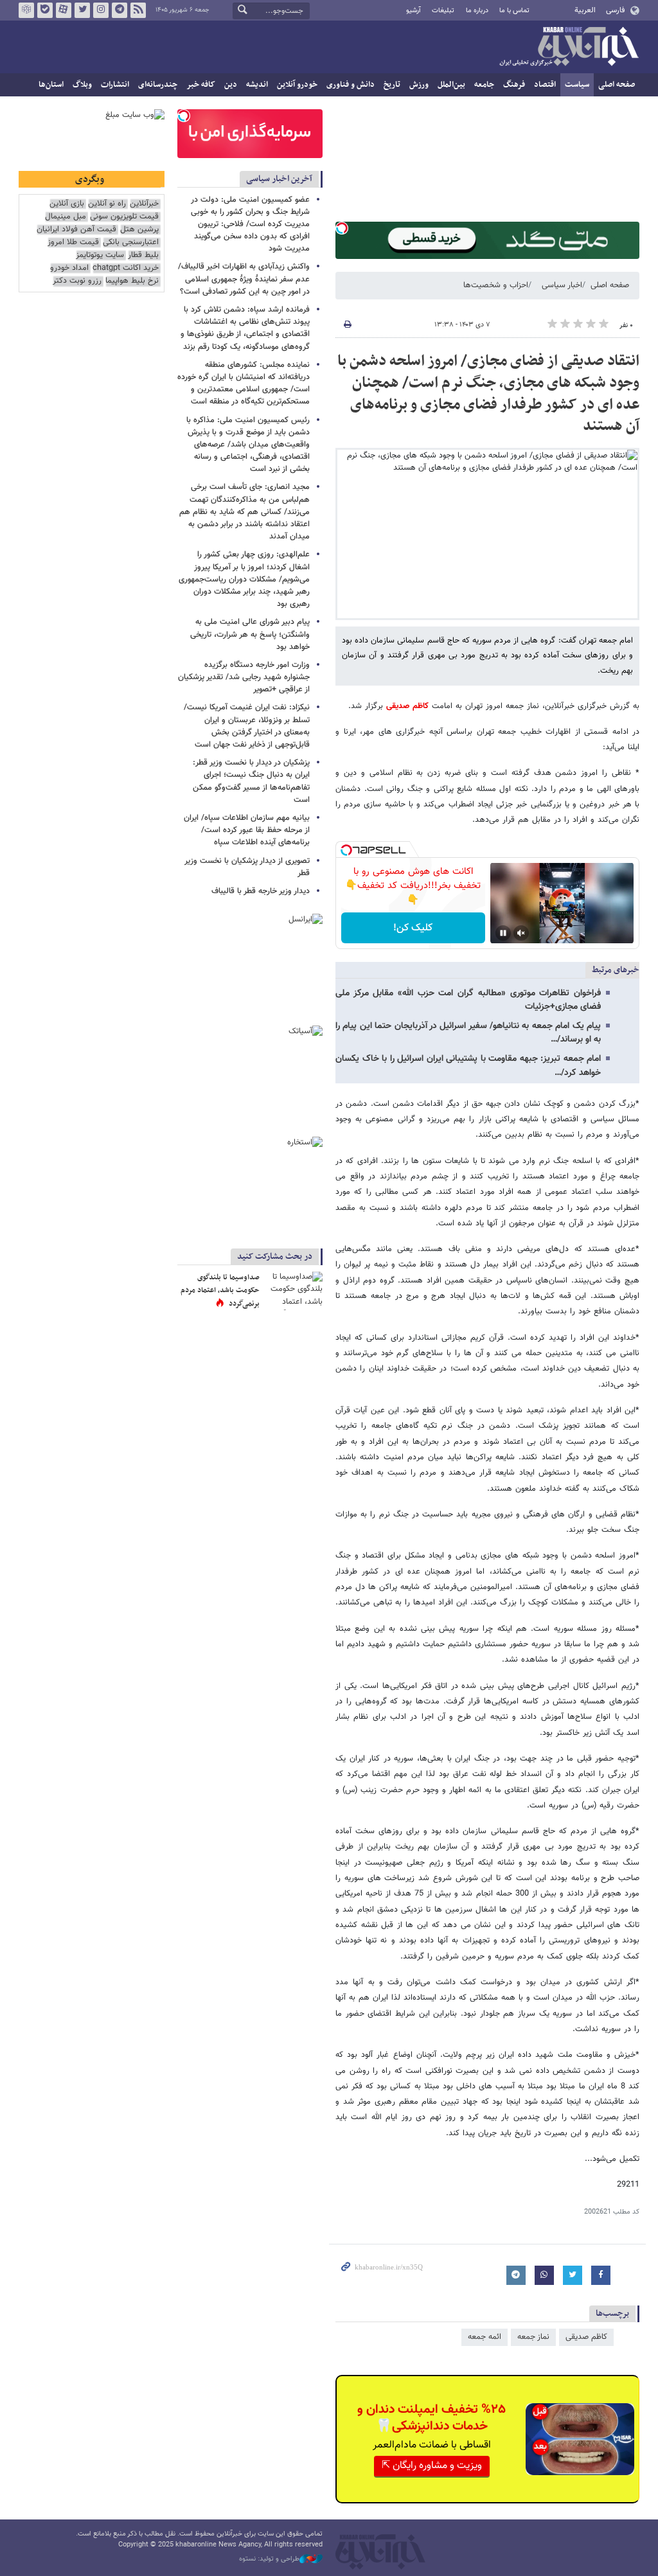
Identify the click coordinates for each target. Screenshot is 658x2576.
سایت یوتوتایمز (100, 255)
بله (45, 10)
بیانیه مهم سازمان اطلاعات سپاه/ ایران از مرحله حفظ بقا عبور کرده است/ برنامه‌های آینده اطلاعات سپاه (247, 830)
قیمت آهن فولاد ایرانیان (76, 230)
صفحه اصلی (617, 85)
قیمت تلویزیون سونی (124, 217)
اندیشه (257, 85)
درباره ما (477, 11)
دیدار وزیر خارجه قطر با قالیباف (261, 891)
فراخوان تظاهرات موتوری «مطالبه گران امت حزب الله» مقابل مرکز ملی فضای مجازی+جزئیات (468, 1000)
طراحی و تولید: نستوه (269, 2559)
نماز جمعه (533, 2337)
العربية (585, 10)
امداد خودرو (69, 268)
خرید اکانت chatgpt (126, 268)
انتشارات (115, 85)
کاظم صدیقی (407, 706)
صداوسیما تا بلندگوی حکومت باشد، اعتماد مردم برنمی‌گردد (220, 1291)
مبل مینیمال (66, 217)
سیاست (577, 85)
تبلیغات (443, 11)
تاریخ (392, 85)
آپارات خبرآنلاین (64, 10)
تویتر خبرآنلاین (82, 10)
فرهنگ (514, 85)
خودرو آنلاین (297, 85)
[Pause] (503, 933)
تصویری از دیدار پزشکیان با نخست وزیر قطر (247, 867)
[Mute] (521, 933)
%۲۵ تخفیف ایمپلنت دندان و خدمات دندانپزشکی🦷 (431, 2418)
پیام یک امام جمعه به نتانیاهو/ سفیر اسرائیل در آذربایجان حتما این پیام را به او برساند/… (468, 1033)
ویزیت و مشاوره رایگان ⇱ (432, 2466)
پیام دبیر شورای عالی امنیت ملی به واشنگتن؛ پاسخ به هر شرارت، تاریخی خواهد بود (250, 634)
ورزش (419, 85)
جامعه (484, 85)
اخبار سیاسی (562, 285)
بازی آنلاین (67, 204)
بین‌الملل (451, 85)
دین (231, 85)
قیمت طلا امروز (73, 243)
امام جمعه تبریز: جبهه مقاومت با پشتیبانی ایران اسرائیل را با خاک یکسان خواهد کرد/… (468, 1066)
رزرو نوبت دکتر (77, 281)
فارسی (615, 10)
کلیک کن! (413, 928)
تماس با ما (514, 11)
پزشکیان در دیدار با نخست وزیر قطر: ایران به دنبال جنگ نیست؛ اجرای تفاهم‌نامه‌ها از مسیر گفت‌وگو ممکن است (251, 781)
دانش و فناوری (351, 85)
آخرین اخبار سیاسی (279, 179)
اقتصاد (545, 85)
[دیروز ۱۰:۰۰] (294, 1291)
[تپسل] (342, 228)
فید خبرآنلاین (138, 10)
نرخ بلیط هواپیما (132, 281)
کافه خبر (201, 85)
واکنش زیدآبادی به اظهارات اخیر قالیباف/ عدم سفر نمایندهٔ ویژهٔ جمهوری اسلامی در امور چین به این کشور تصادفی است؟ (244, 279)
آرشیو (413, 11)
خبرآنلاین (569, 48)
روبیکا (26, 10)
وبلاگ (82, 85)
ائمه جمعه (485, 2337)
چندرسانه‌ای (158, 85)
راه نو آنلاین (107, 204)
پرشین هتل (139, 230)
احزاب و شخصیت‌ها (496, 285)
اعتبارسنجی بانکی (131, 243)
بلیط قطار (143, 255)
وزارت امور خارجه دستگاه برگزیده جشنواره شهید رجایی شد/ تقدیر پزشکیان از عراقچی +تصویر (244, 677)
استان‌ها (51, 85)
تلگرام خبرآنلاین (120, 10)
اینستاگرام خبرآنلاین (101, 10)
